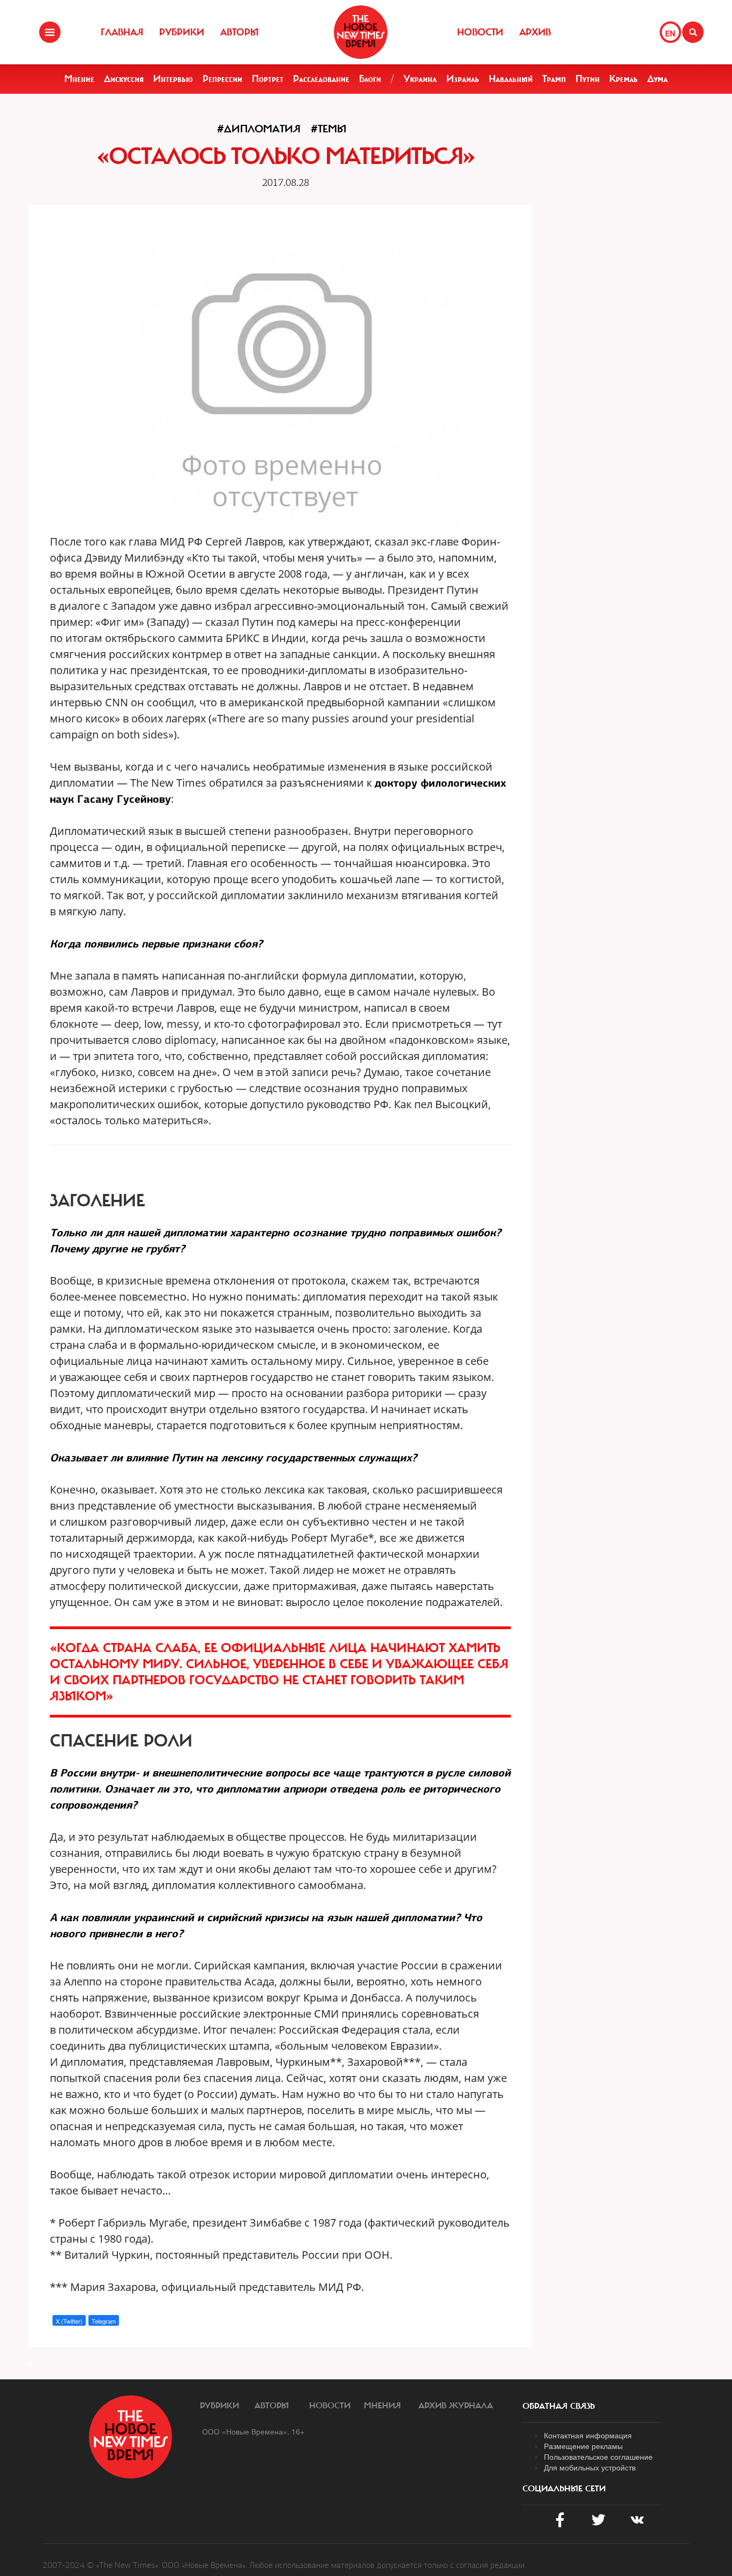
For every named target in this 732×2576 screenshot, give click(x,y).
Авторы (240, 32)
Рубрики (182, 32)
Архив (535, 32)
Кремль (623, 79)
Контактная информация (588, 2435)
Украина (420, 79)
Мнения (382, 2406)
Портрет (268, 79)
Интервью (173, 79)
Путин (588, 79)
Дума (658, 79)
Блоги (370, 79)
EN (670, 33)
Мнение (79, 79)
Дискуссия (124, 79)
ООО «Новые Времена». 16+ (253, 2431)
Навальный (511, 79)
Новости (480, 32)
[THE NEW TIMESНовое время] (361, 32)
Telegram (104, 2321)
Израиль (463, 79)
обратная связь (559, 2406)
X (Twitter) (69, 2321)
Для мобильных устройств (590, 2467)
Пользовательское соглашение (598, 2456)
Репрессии (222, 79)
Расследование (321, 79)
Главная (122, 32)
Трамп (554, 79)
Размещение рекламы (583, 2446)
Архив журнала (456, 2406)
